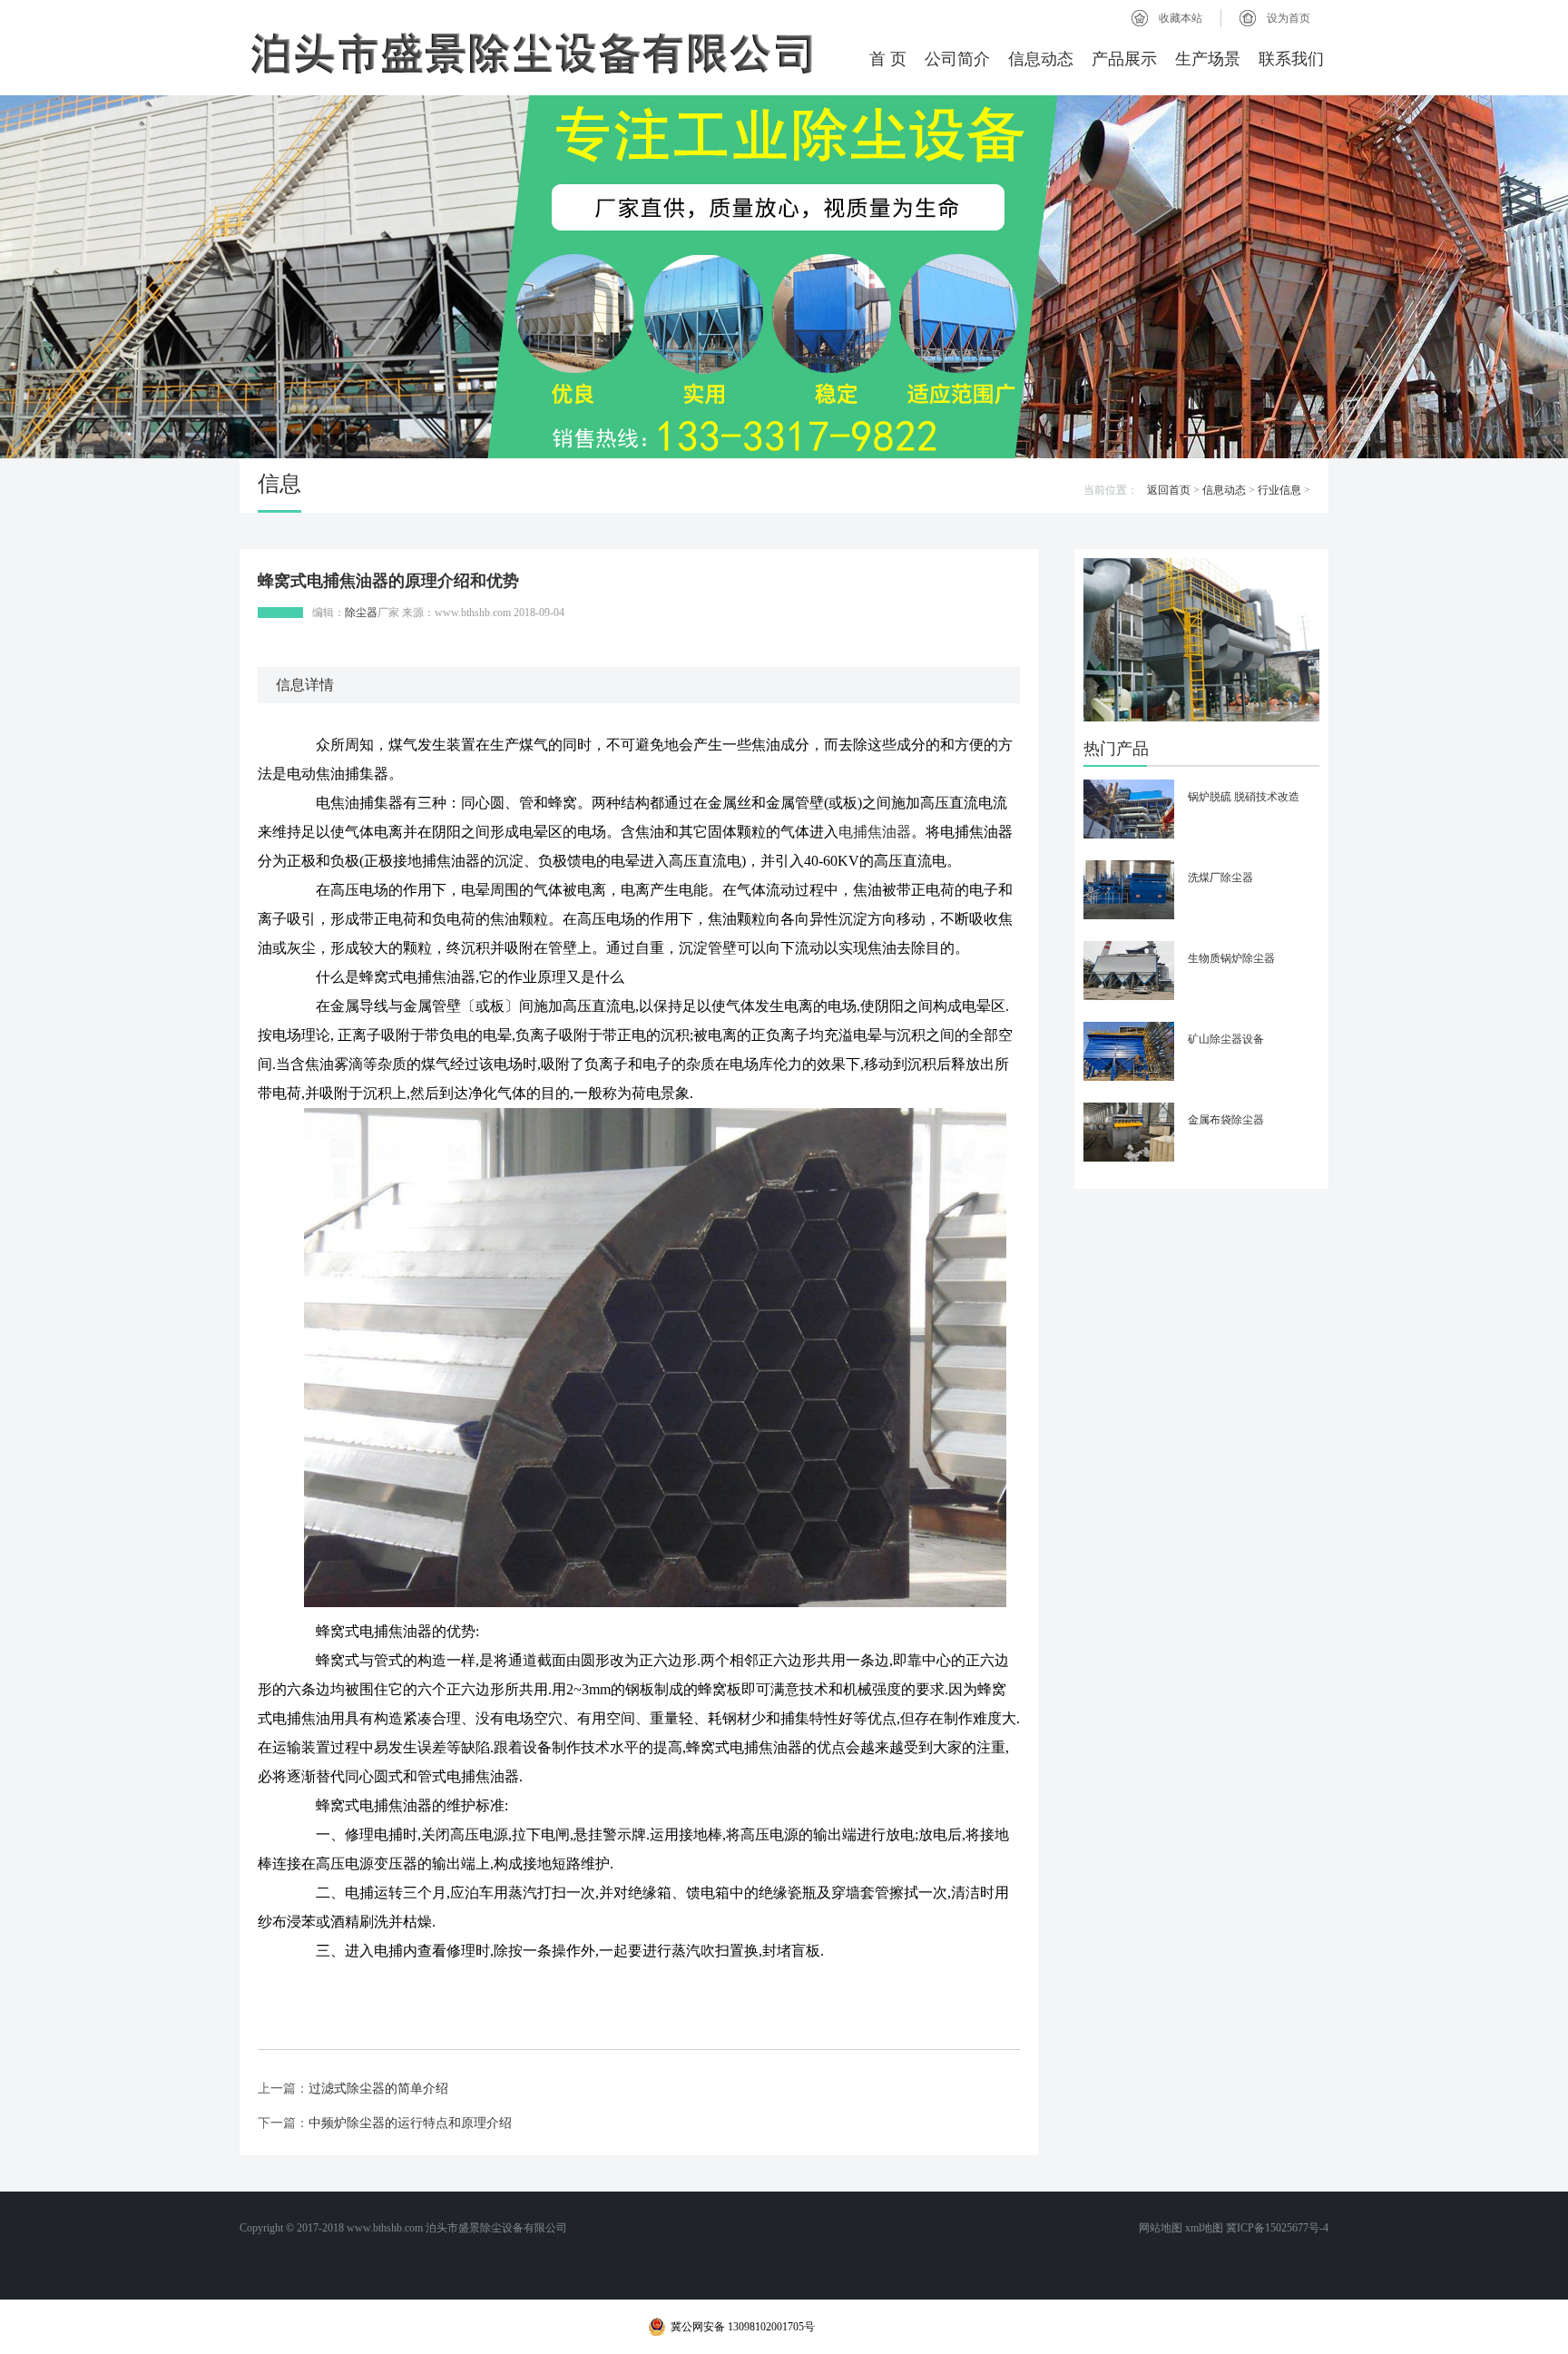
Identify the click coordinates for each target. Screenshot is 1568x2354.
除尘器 (361, 613)
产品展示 (1124, 59)
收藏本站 (1181, 18)
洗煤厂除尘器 (1220, 878)
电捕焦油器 (875, 832)
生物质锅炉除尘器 (1231, 958)
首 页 (888, 59)
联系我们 (1291, 59)
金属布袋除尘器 (1226, 1120)
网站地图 (1161, 2228)
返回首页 (1169, 490)
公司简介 (957, 59)
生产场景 (1208, 59)
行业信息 (1279, 490)
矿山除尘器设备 (1226, 1039)
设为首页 (1289, 18)
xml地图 (1204, 2228)
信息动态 (1041, 59)
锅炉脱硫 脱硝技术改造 (1244, 797)
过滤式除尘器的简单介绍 (378, 2089)
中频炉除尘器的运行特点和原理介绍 (410, 2123)
